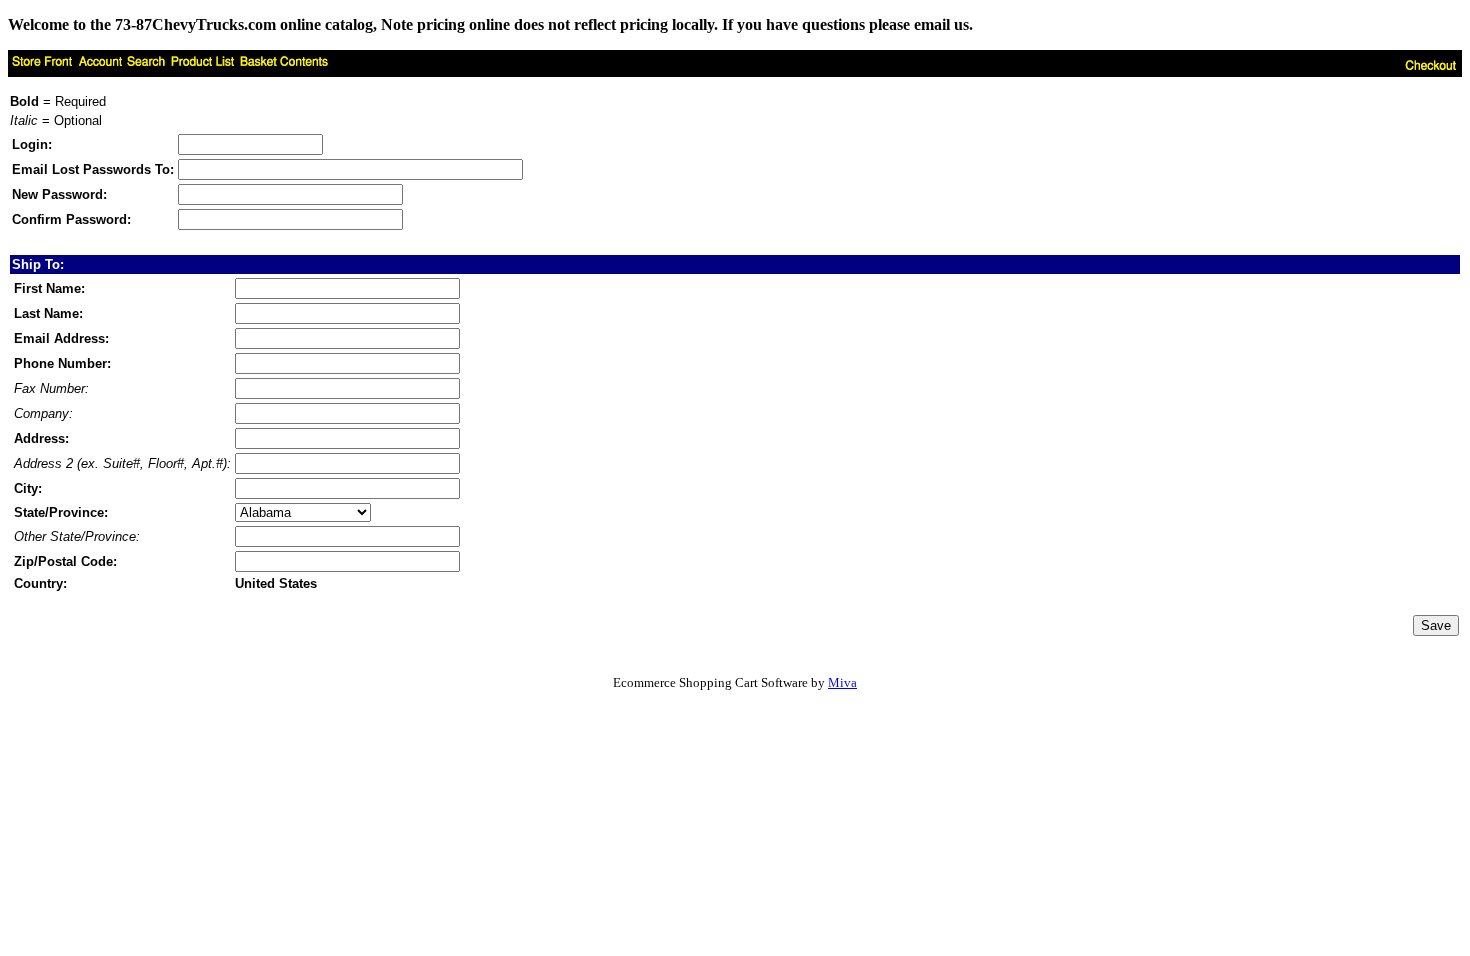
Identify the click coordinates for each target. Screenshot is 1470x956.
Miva (842, 682)
